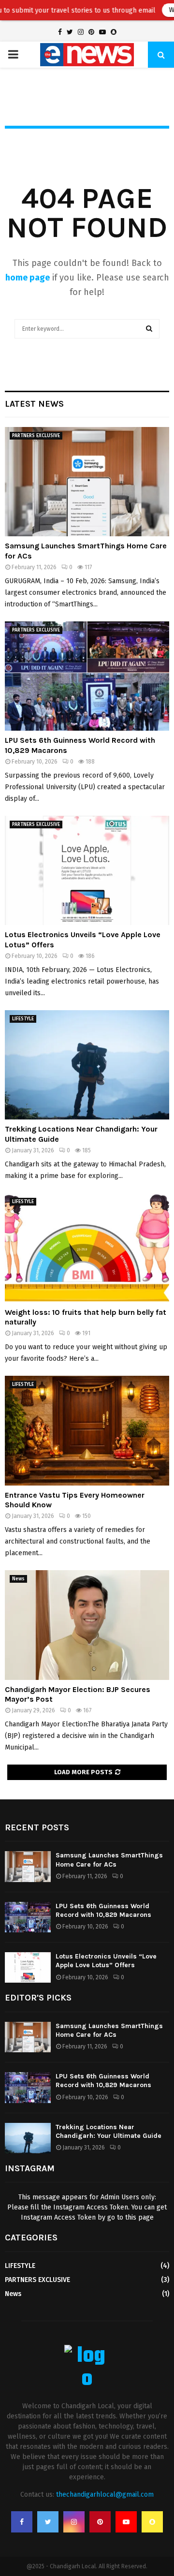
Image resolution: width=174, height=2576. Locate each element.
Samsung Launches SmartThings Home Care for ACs (109, 1860)
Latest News (34, 404)
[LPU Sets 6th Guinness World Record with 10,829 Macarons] (87, 676)
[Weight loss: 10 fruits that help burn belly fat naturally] (87, 1248)
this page (139, 2217)
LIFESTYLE (23, 1019)
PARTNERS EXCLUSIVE (36, 436)
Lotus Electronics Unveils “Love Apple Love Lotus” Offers (106, 1961)
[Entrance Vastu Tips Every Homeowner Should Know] (87, 1431)
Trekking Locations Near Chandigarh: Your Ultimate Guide (109, 2131)
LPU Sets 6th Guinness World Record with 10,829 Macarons (103, 1910)
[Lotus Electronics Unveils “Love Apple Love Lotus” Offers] (87, 871)
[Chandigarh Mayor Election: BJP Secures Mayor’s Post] (87, 1625)
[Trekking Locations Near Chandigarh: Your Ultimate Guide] (87, 1065)
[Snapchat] (152, 2522)
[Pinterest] (100, 2522)
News (18, 1579)
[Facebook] (22, 2522)
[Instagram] (74, 2522)
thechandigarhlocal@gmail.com (105, 2495)
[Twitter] (48, 2522)
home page (28, 278)
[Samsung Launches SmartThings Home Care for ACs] (87, 482)
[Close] (167, 7)
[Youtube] (126, 2522)
